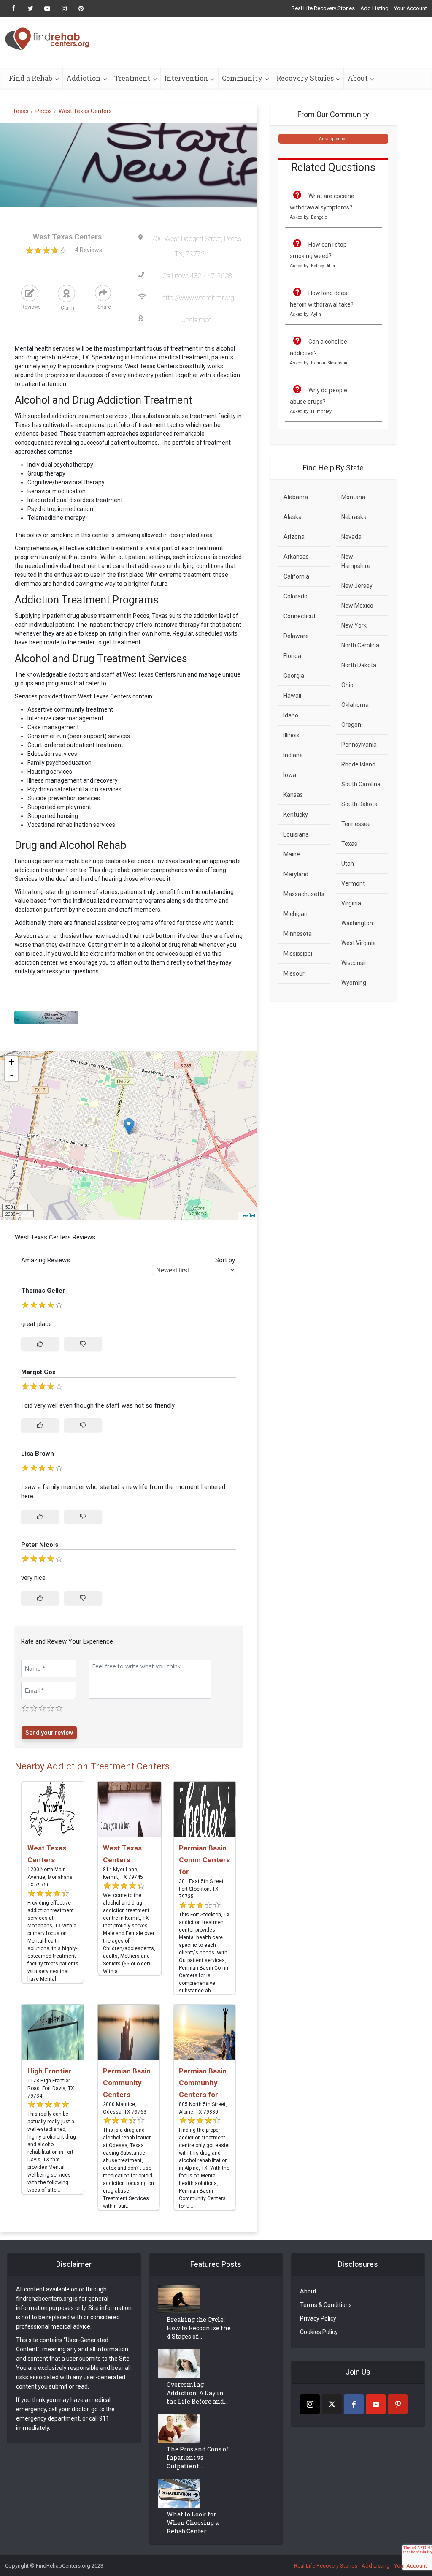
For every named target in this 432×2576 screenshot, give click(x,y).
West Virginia (359, 943)
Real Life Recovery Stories (323, 8)
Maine (292, 854)
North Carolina (360, 645)
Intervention (186, 78)
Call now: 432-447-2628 (197, 276)
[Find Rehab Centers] (47, 39)
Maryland (296, 874)
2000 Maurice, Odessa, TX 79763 (125, 2108)
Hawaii (292, 696)
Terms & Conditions (326, 2305)
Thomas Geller (43, 1291)
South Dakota (359, 804)
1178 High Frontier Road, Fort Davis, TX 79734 (51, 2088)
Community (242, 78)
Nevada (351, 537)
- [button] (12, 1075)
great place (36, 1324)
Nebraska (354, 517)
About (358, 78)
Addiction (83, 78)
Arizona (294, 537)
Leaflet (248, 1216)
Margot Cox (38, 1372)
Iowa (290, 775)
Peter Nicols (40, 1545)
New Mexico (357, 606)
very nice (33, 1578)
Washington (357, 923)
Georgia (294, 676)
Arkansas (296, 557)
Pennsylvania (359, 745)
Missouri (295, 973)
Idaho (291, 715)
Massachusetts (304, 894)
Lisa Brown (38, 1454)
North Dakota (359, 665)
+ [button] (12, 1062)
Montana (353, 497)
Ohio (347, 685)
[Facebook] (354, 2404)
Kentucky (296, 815)
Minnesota (298, 934)
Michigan (296, 914)
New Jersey (357, 586)
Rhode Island (358, 764)
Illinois (292, 735)
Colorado (296, 596)
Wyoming (354, 983)
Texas (349, 844)
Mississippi (298, 954)
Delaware (296, 636)
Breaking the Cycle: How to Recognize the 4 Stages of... (199, 2328)
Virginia (351, 903)
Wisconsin (355, 963)
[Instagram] (310, 2404)
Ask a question (333, 139)
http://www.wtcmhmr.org (198, 298)
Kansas (293, 795)
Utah (348, 864)
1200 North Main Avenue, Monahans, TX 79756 (51, 1877)
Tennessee (356, 824)
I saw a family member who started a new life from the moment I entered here (123, 1492)
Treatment (132, 78)
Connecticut (300, 616)
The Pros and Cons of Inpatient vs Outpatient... (198, 2458)
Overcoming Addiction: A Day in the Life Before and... (197, 2393)
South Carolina (361, 784)
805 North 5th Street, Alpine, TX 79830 (203, 2108)
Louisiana (296, 834)
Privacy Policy (318, 2318)
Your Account (410, 8)
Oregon (351, 725)
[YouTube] (376, 2404)
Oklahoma (355, 705)
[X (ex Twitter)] (332, 2404)
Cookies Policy (319, 2332)
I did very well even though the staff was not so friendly (98, 1405)
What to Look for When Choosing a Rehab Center (193, 2523)
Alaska (293, 517)
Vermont (353, 883)
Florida (292, 656)
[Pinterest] (398, 2404)
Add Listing (374, 8)
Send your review (49, 1733)
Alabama (296, 497)
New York (354, 625)
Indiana (293, 755)
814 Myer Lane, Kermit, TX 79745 (123, 1873)
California (296, 576)
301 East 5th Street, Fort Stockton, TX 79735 (202, 1889)
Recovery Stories (305, 78)
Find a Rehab (31, 78)
